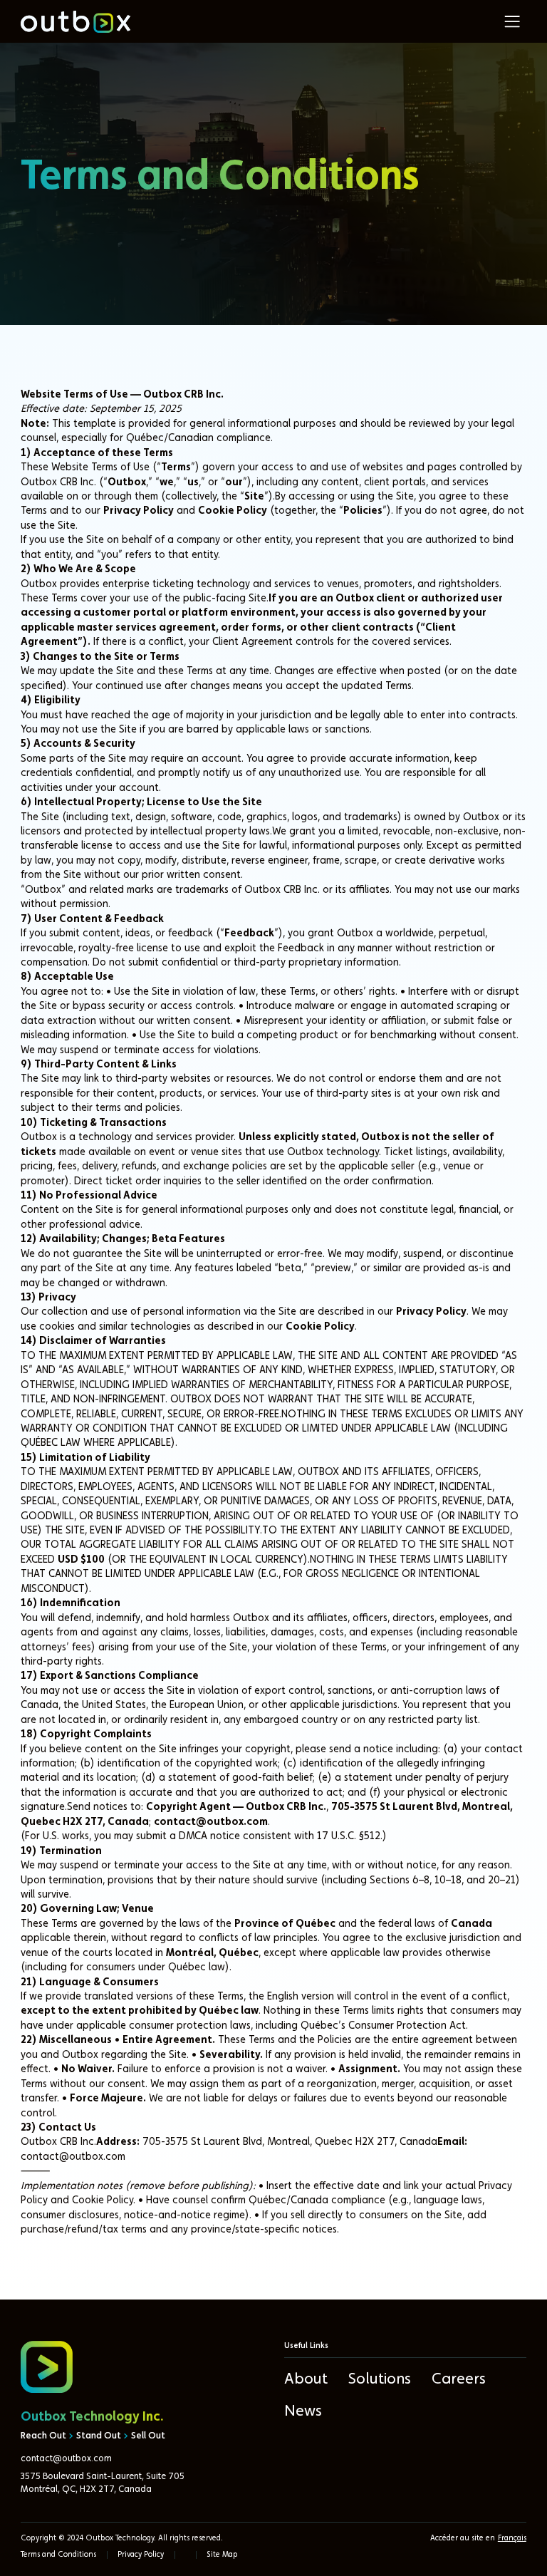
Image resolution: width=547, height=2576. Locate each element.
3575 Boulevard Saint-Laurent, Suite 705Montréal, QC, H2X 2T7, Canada (103, 2483)
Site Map (222, 2555)
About (306, 2379)
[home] (75, 22)
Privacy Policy (141, 2555)
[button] (512, 21)
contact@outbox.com (66, 2459)
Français (512, 2539)
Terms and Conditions (58, 2555)
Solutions (380, 2379)
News (303, 2411)
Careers (459, 2379)
